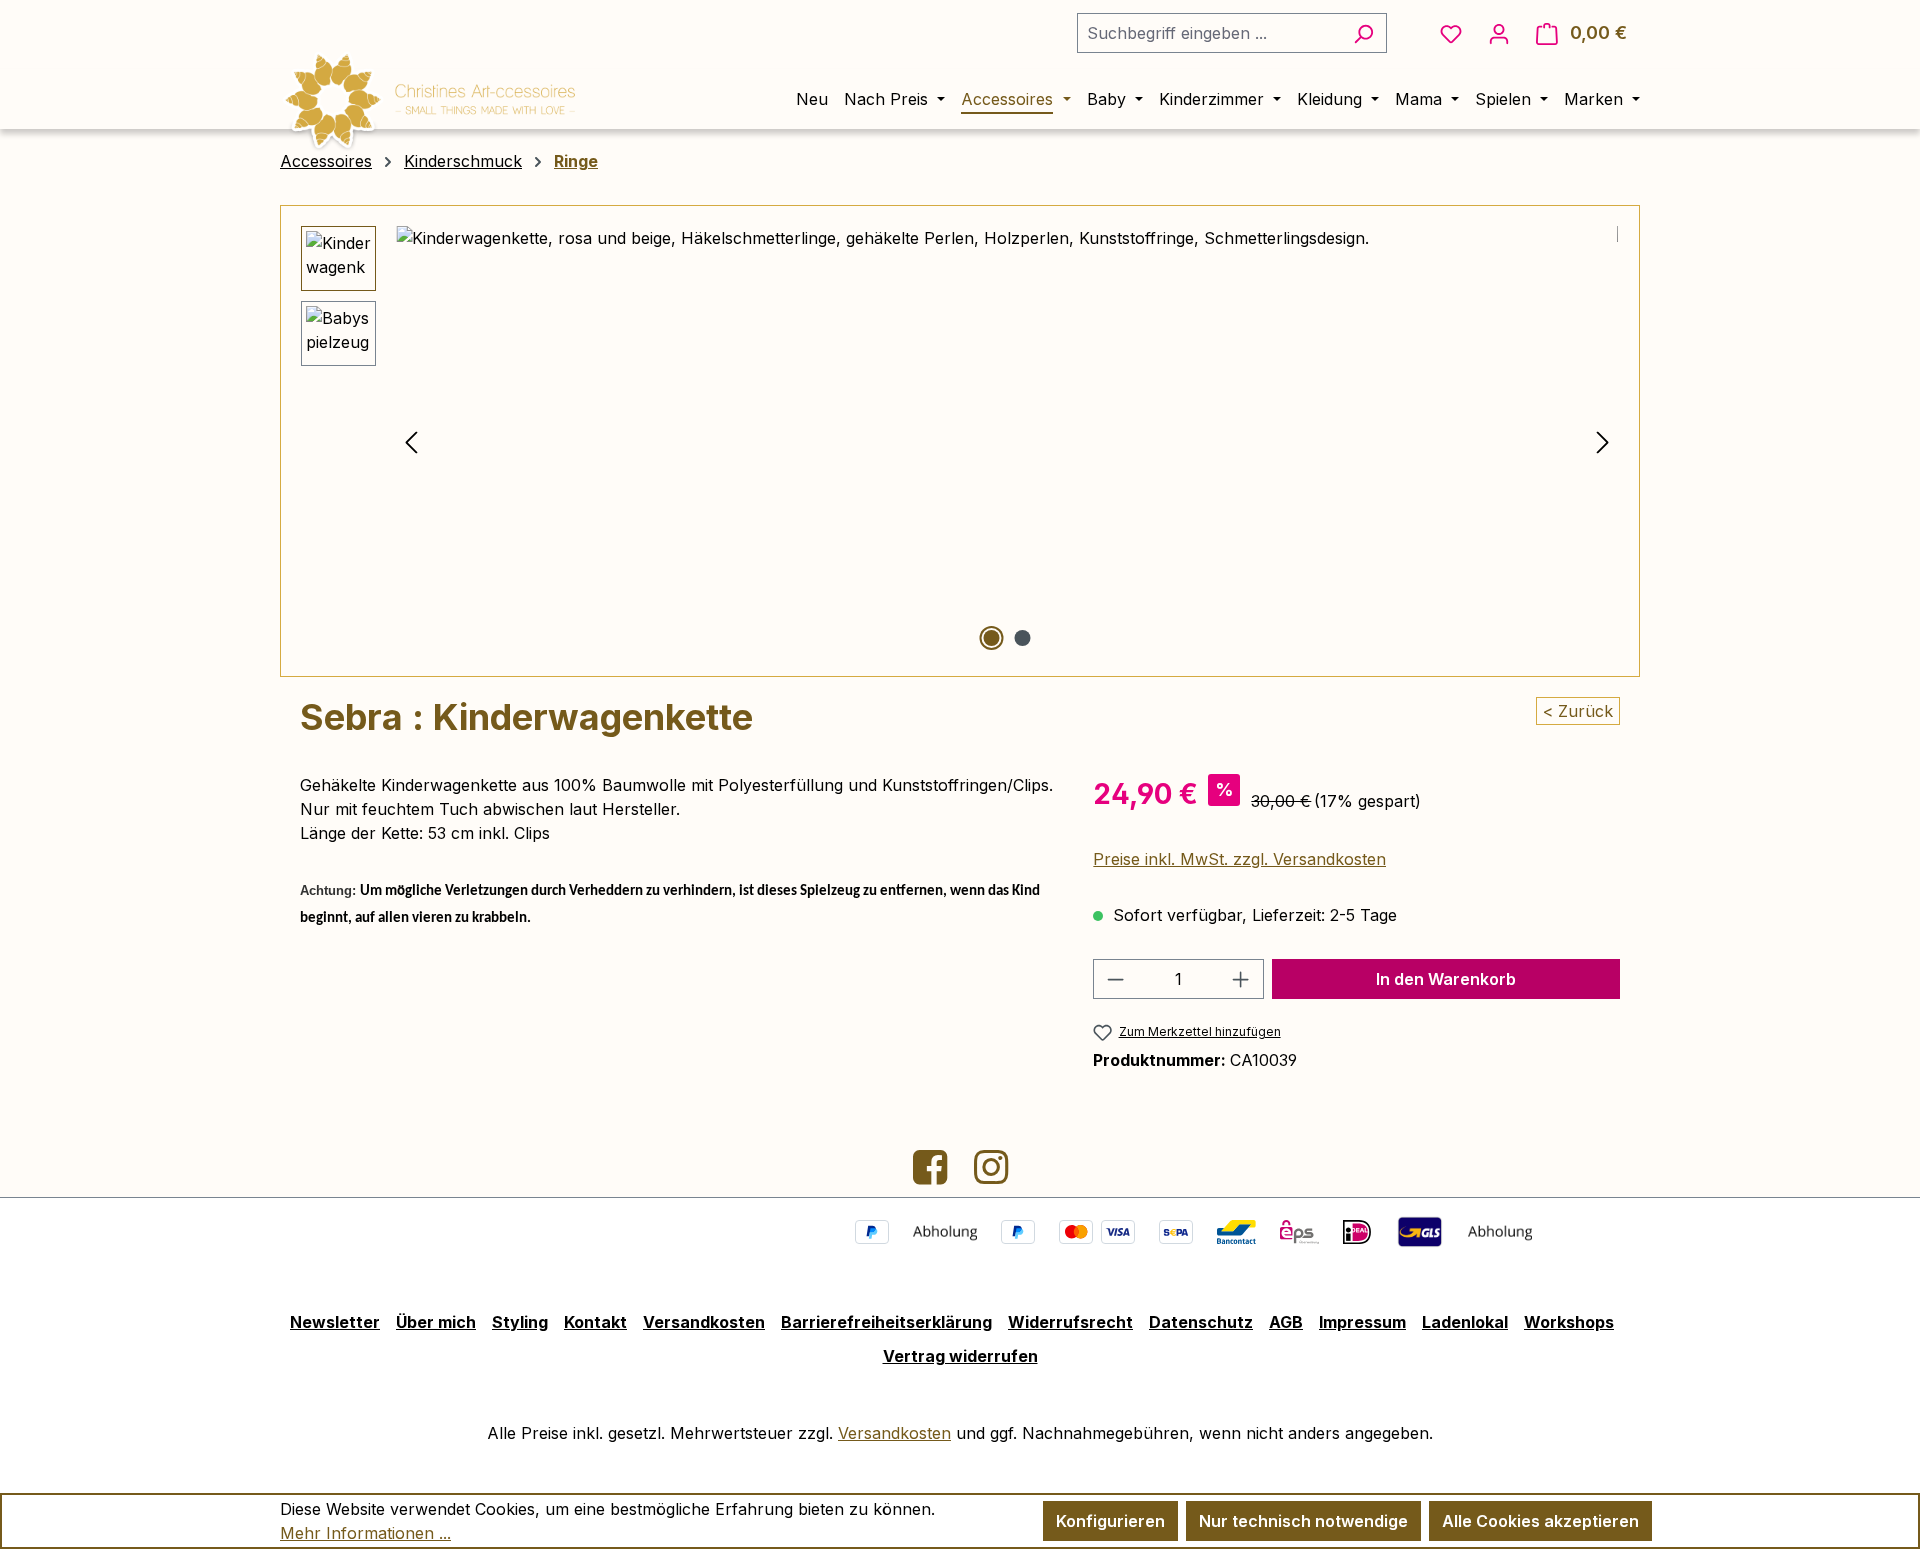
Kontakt (595, 1322)
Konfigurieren (1110, 1521)
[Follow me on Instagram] (991, 1175)
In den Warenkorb (1446, 979)
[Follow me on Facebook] (932, 1175)
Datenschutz (1201, 1322)
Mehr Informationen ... (365, 1533)
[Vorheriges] (411, 441)
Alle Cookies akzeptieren (1540, 1521)
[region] (960, 441)
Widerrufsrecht (1070, 1322)
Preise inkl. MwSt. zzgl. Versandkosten (1239, 859)
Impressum (1362, 1322)
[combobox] (1209, 33)
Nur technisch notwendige (1303, 1521)
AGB (1286, 1322)
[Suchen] (1363, 33)
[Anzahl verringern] (1115, 979)
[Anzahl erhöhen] (1241, 979)
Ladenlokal (1465, 1322)
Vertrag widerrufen (960, 1356)
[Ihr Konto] (1499, 33)
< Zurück (1578, 711)
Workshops (1569, 1322)
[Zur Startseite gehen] (430, 97)
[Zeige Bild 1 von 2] (991, 638)
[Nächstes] (1603, 441)
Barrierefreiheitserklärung (886, 1322)
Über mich (436, 1322)
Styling (520, 1322)
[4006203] (1007, 441)
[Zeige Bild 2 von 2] (1022, 638)
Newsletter (335, 1322)
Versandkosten (704, 1322)
